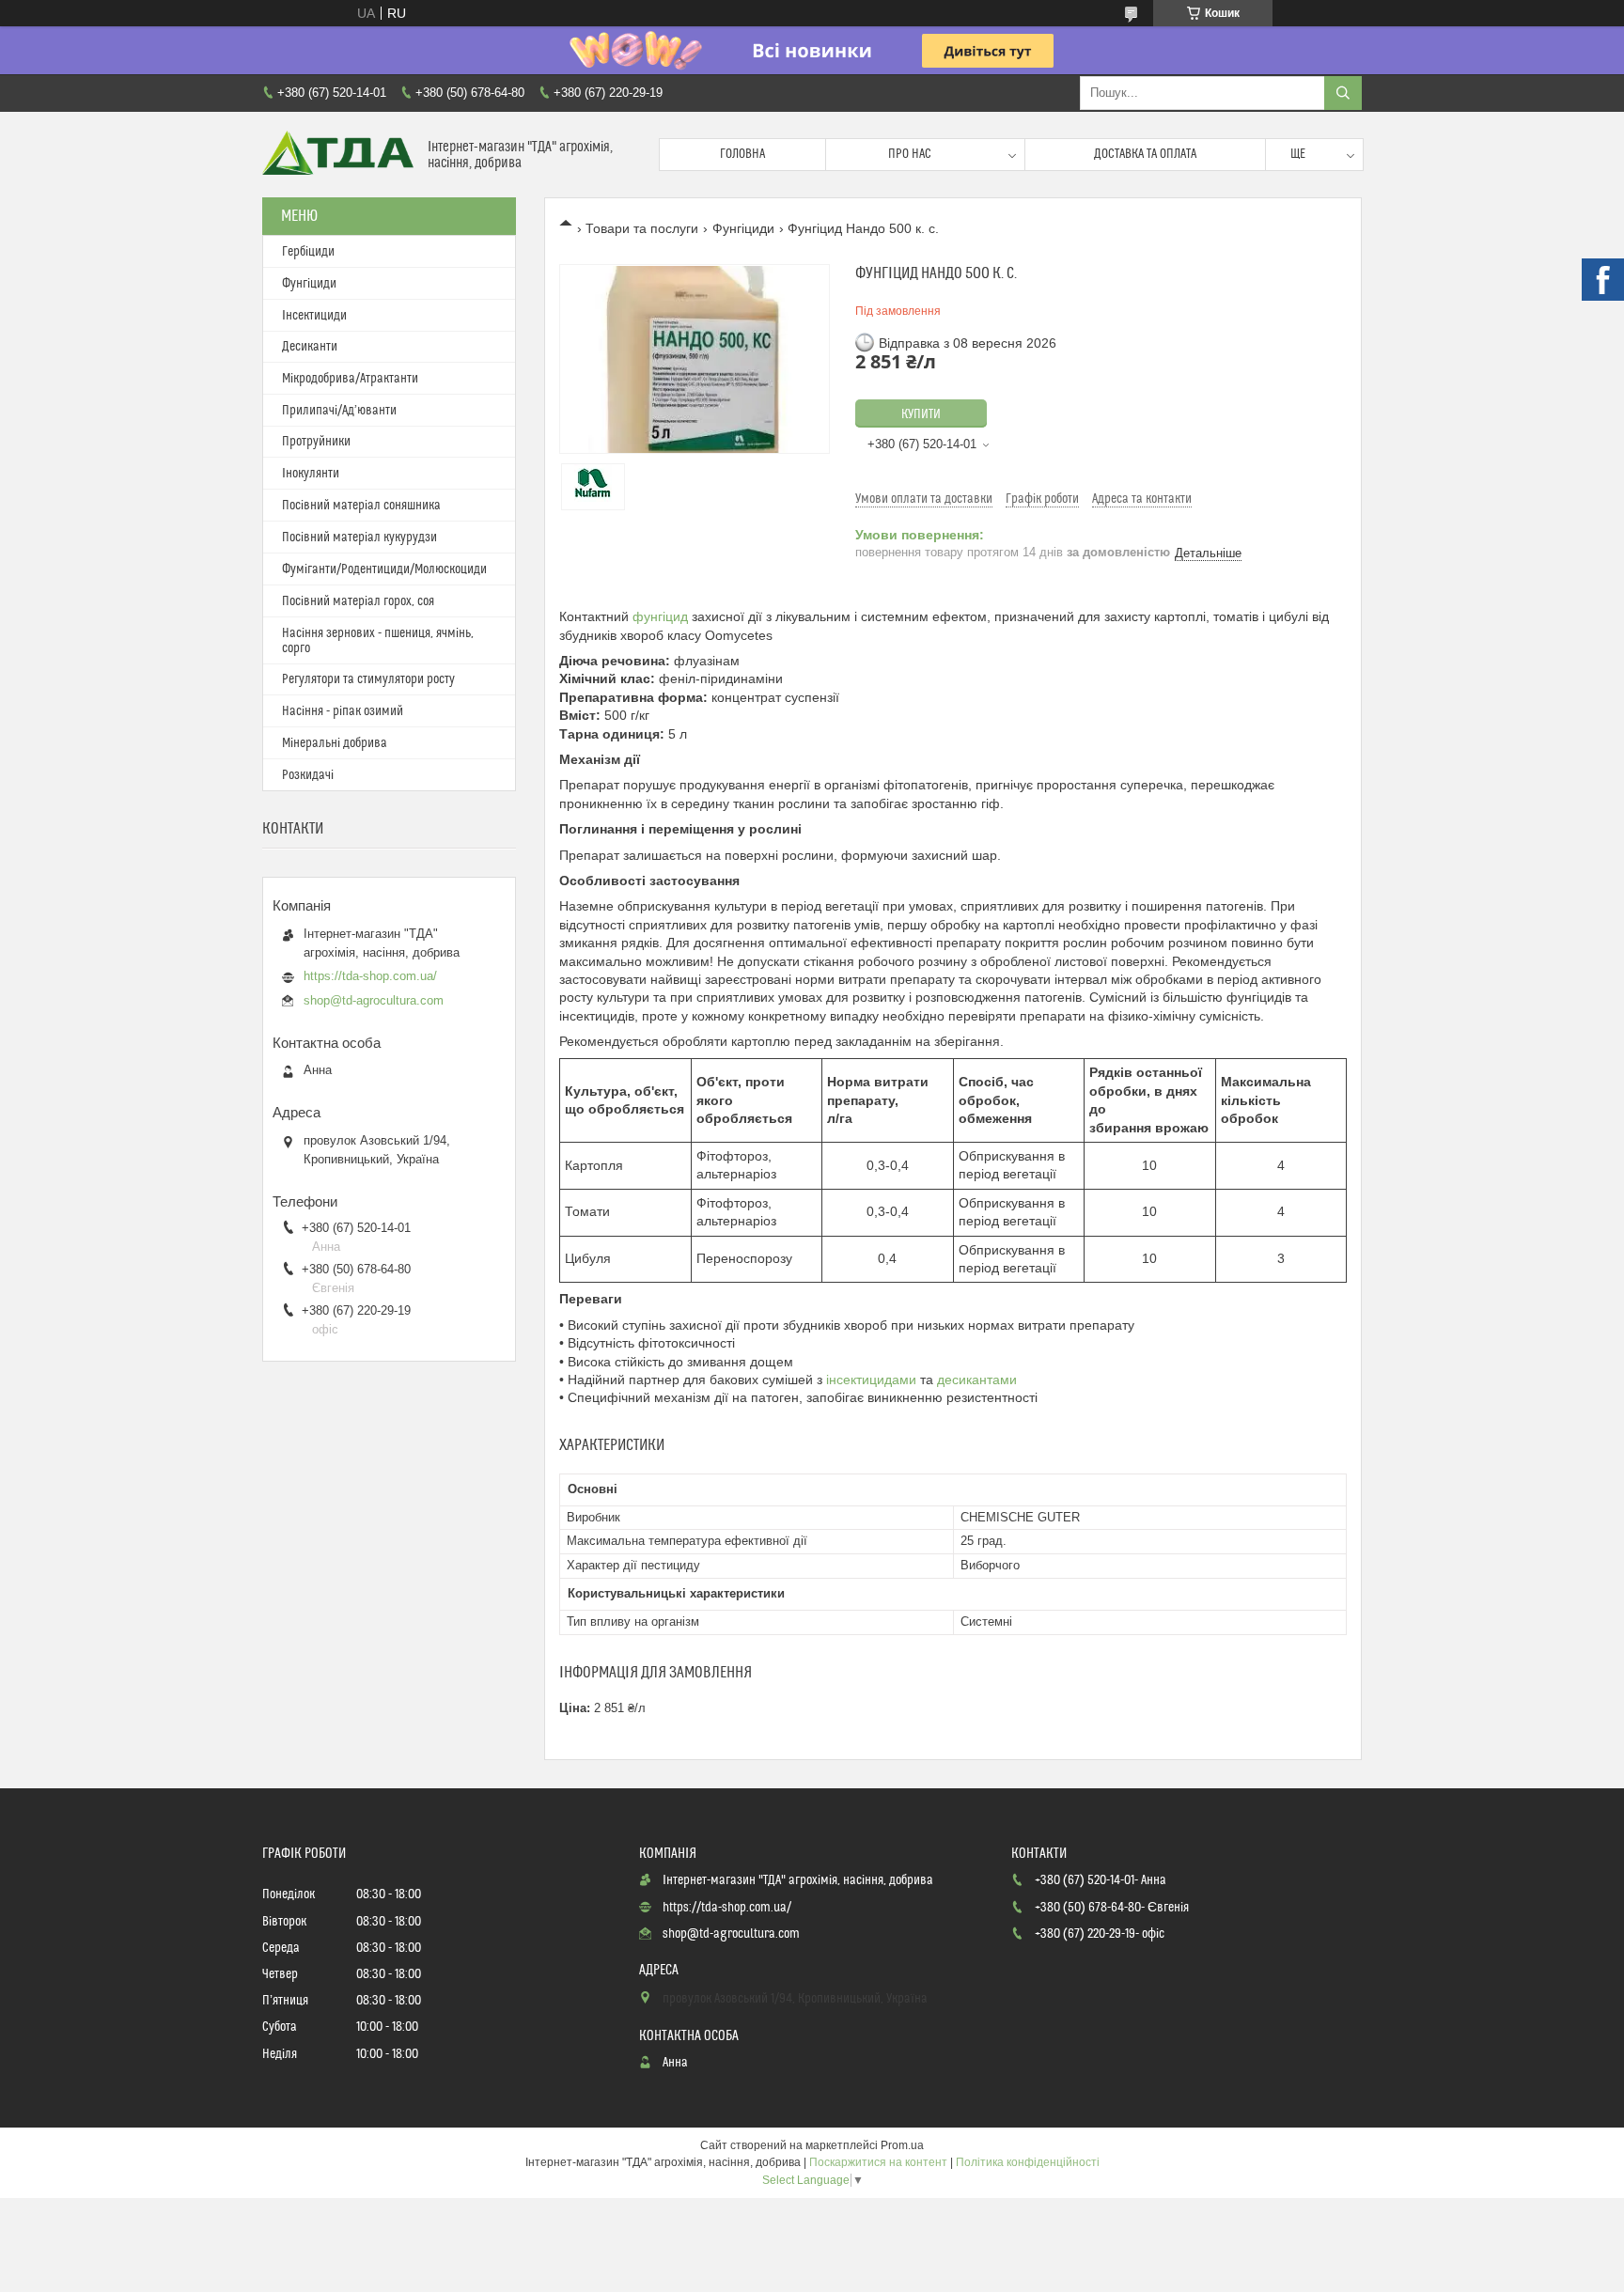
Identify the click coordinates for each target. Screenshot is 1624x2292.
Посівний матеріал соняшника (361, 506)
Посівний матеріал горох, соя (358, 601)
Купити (921, 414)
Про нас (910, 154)
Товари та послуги (642, 228)
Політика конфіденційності (1028, 2162)
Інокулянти (311, 474)
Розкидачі (308, 775)
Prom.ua (902, 2145)
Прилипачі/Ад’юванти (339, 411)
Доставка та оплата (1145, 154)
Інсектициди (314, 316)
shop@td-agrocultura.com (374, 1000)
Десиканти (310, 347)
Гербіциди (308, 252)
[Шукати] (1343, 93)
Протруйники (316, 442)
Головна (742, 154)
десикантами (977, 1380)
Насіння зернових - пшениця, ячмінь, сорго (378, 641)
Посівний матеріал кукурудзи (359, 538)
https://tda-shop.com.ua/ (370, 976)
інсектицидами (871, 1380)
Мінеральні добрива (335, 743)
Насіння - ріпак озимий (343, 711)
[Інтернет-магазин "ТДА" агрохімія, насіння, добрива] (338, 155)
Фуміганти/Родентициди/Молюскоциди (384, 569)
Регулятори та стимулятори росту (368, 679)
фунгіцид (660, 616)
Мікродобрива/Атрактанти (350, 379)
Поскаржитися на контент (878, 2162)
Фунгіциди (743, 228)
